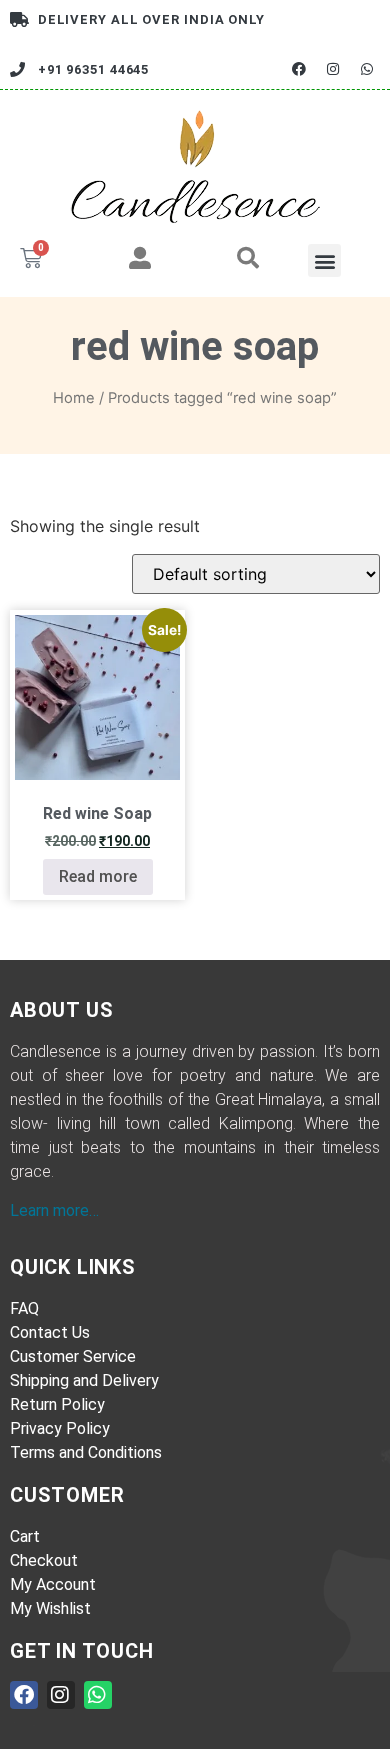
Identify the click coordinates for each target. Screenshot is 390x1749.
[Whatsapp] (367, 69)
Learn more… (54, 1210)
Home (74, 398)
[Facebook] (298, 69)
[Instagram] (333, 69)
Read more (98, 876)
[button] (324, 260)
